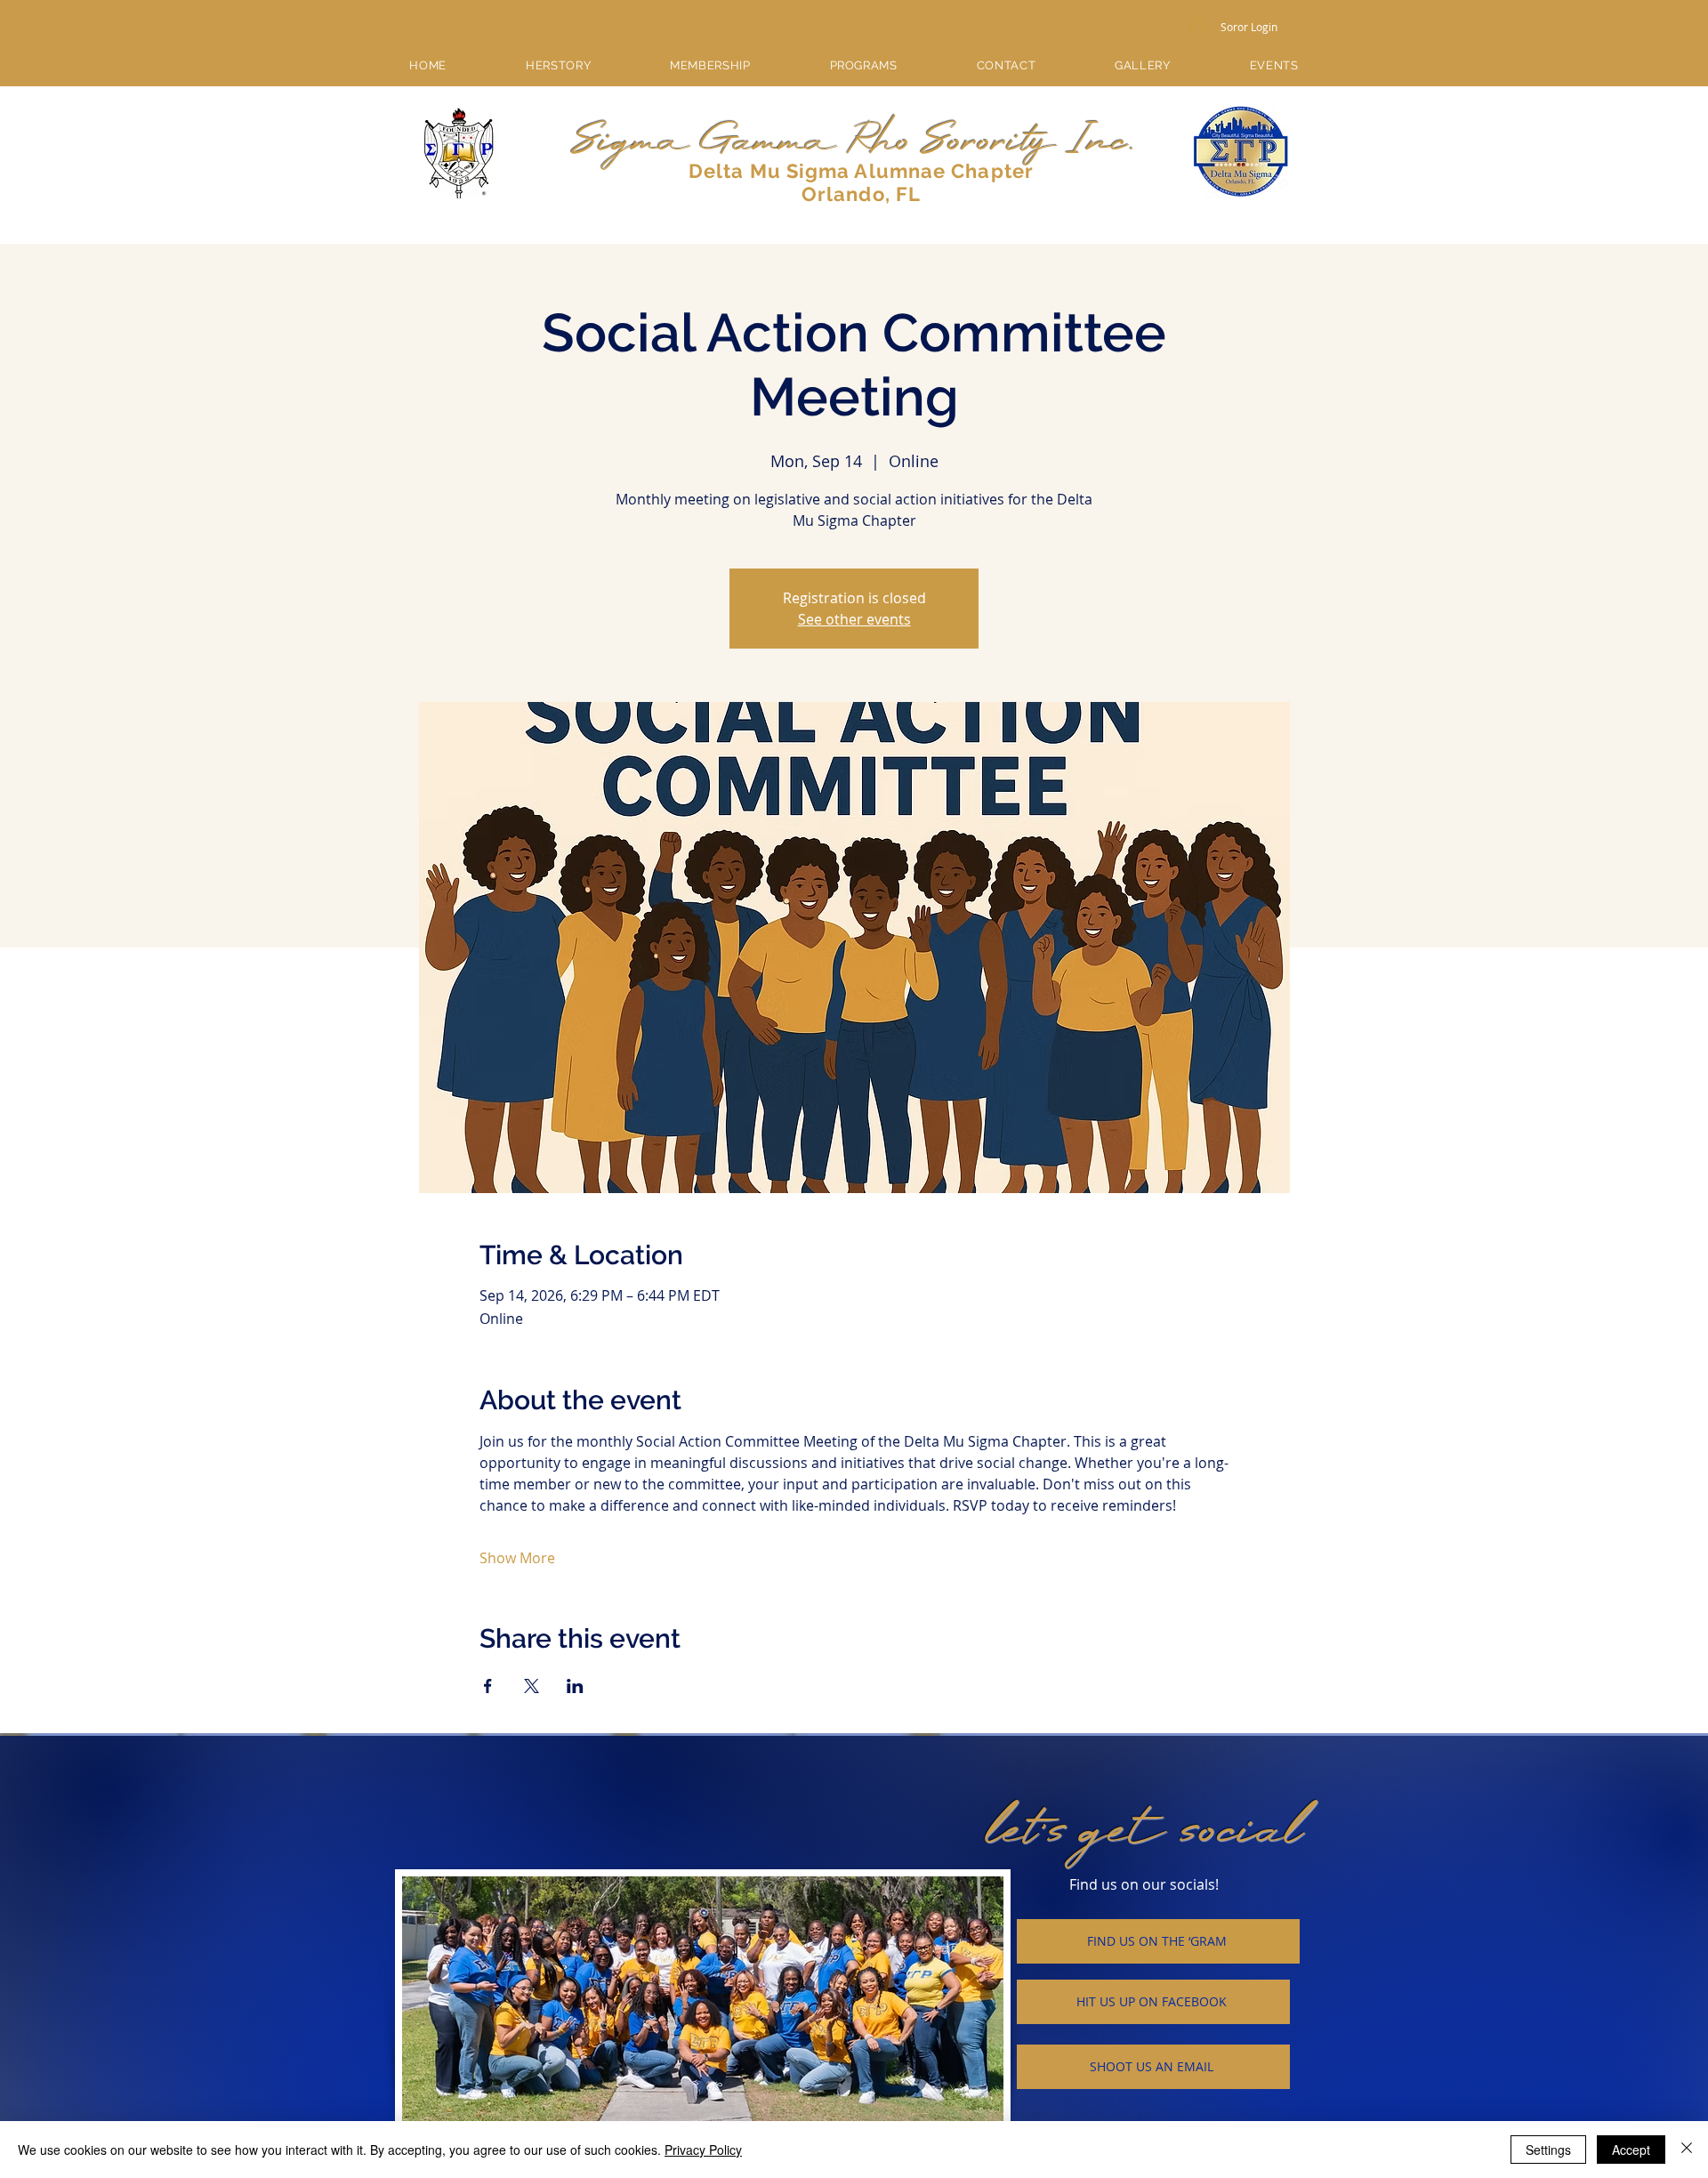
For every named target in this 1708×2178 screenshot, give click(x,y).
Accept (1631, 2150)
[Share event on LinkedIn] (575, 1686)
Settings (1548, 2150)
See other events (854, 619)
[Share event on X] (532, 1686)
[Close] (1687, 2150)
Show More (517, 1558)
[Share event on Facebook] (488, 1686)
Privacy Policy (703, 2150)
